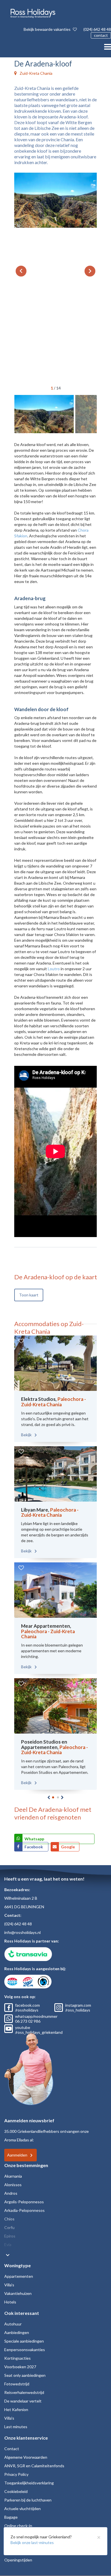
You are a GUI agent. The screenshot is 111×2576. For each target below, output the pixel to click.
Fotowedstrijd (17, 2384)
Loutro (54, 969)
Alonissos (13, 2185)
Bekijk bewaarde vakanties (48, 29)
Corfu (9, 2227)
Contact (12, 2449)
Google (68, 1847)
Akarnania (13, 2176)
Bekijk (27, 1435)
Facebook (34, 1847)
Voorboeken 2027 (20, 2367)
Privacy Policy (16, 2474)
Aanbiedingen (17, 2332)
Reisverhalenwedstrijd (24, 2392)
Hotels (10, 2302)
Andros (11, 2193)
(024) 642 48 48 (97, 29)
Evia (8, 2245)
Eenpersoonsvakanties (25, 2350)
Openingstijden (18, 2560)
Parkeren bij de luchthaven (28, 2500)
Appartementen (19, 2276)
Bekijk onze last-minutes (32, 2542)
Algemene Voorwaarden (26, 2457)
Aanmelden (17, 2155)
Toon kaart (29, 1295)
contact (101, 35)
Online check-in (18, 2526)
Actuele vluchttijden (22, 2509)
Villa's (9, 2285)
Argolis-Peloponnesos (24, 2202)
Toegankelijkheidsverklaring (29, 2483)
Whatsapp (34, 1839)
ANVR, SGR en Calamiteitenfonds (34, 2466)
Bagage (11, 2517)
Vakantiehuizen (18, 2293)
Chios (9, 2219)
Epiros (10, 2236)
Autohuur (13, 2324)
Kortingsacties (18, 2358)
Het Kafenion (16, 2409)
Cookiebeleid (16, 2491)
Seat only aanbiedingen (25, 2375)
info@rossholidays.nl (22, 1932)
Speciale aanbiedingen (24, 2341)
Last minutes (16, 2427)
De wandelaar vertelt (23, 2401)
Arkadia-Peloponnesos (24, 2210)
